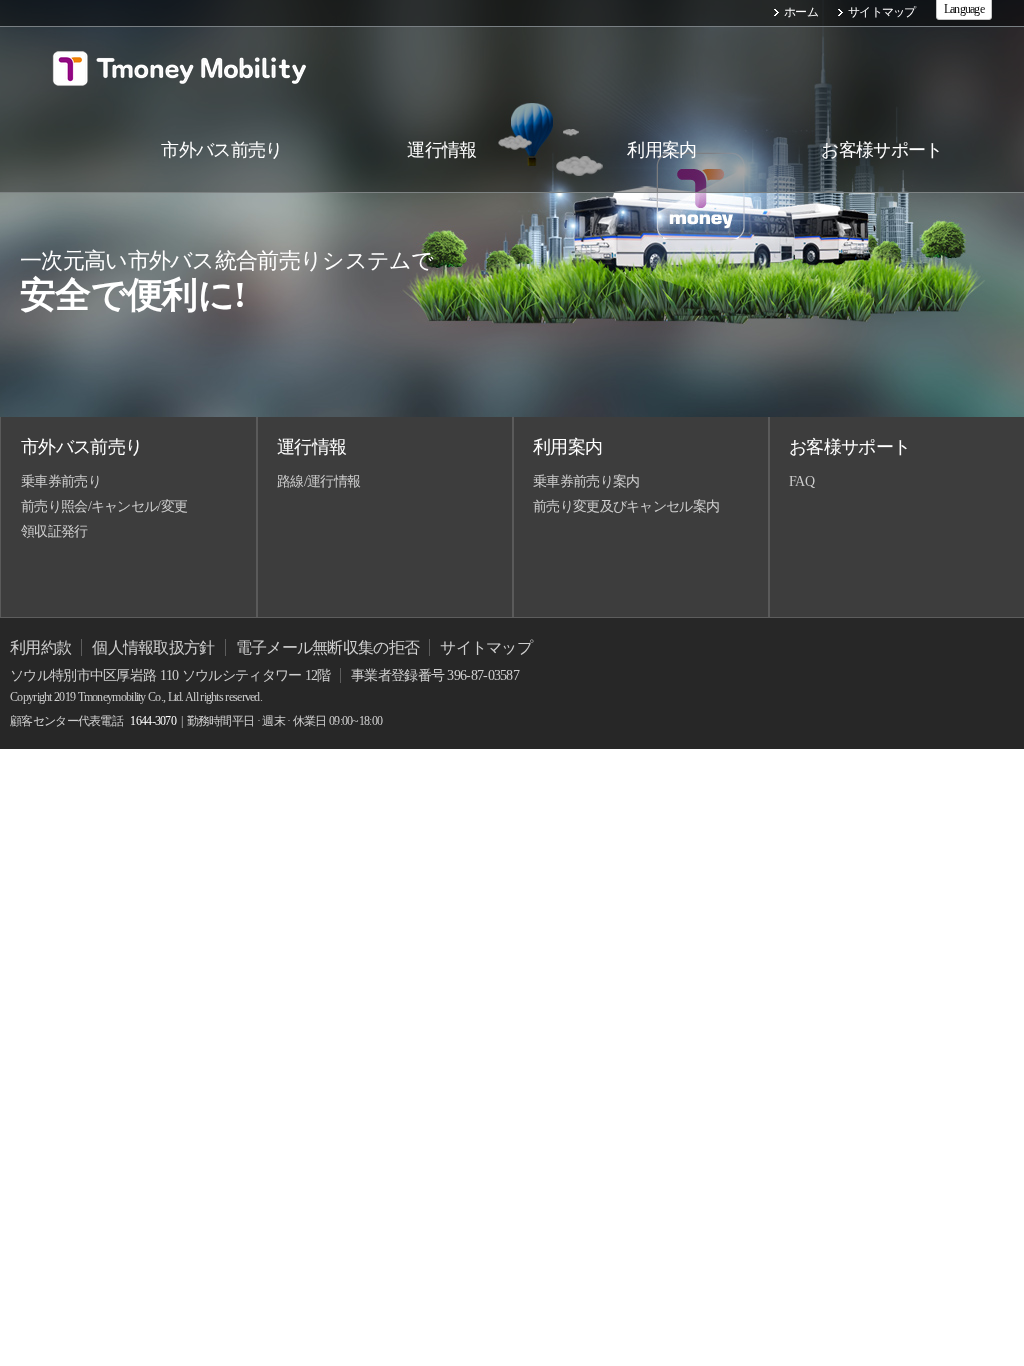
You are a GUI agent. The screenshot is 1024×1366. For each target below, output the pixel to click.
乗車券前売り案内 (586, 481)
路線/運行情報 (318, 481)
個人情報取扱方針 (153, 647)
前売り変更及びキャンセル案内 (626, 506)
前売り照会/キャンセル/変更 (104, 506)
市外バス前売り (81, 447)
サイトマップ (882, 12)
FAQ (801, 481)
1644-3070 (153, 721)
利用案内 (567, 447)
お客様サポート (849, 447)
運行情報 (311, 447)
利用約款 (40, 647)
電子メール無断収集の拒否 (328, 647)
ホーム (801, 12)
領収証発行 (54, 531)
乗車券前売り (61, 481)
